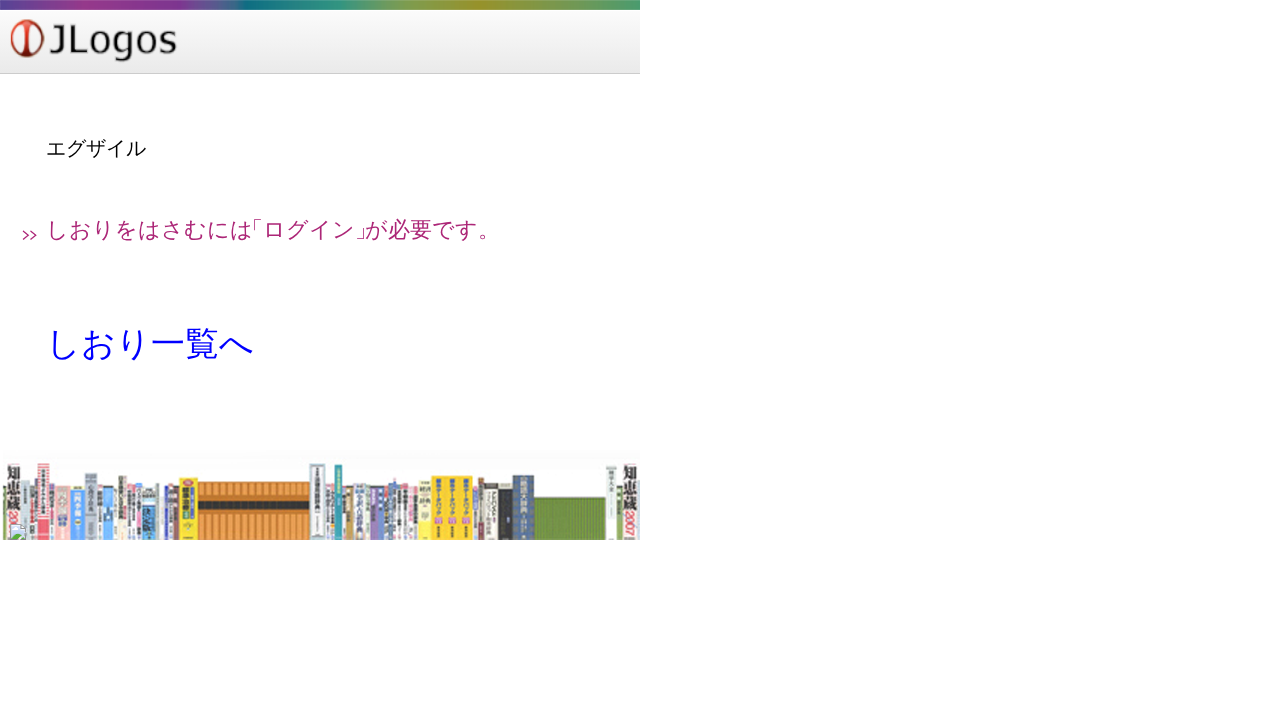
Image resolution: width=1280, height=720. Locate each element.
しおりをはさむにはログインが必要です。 (273, 229)
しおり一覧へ (150, 343)
